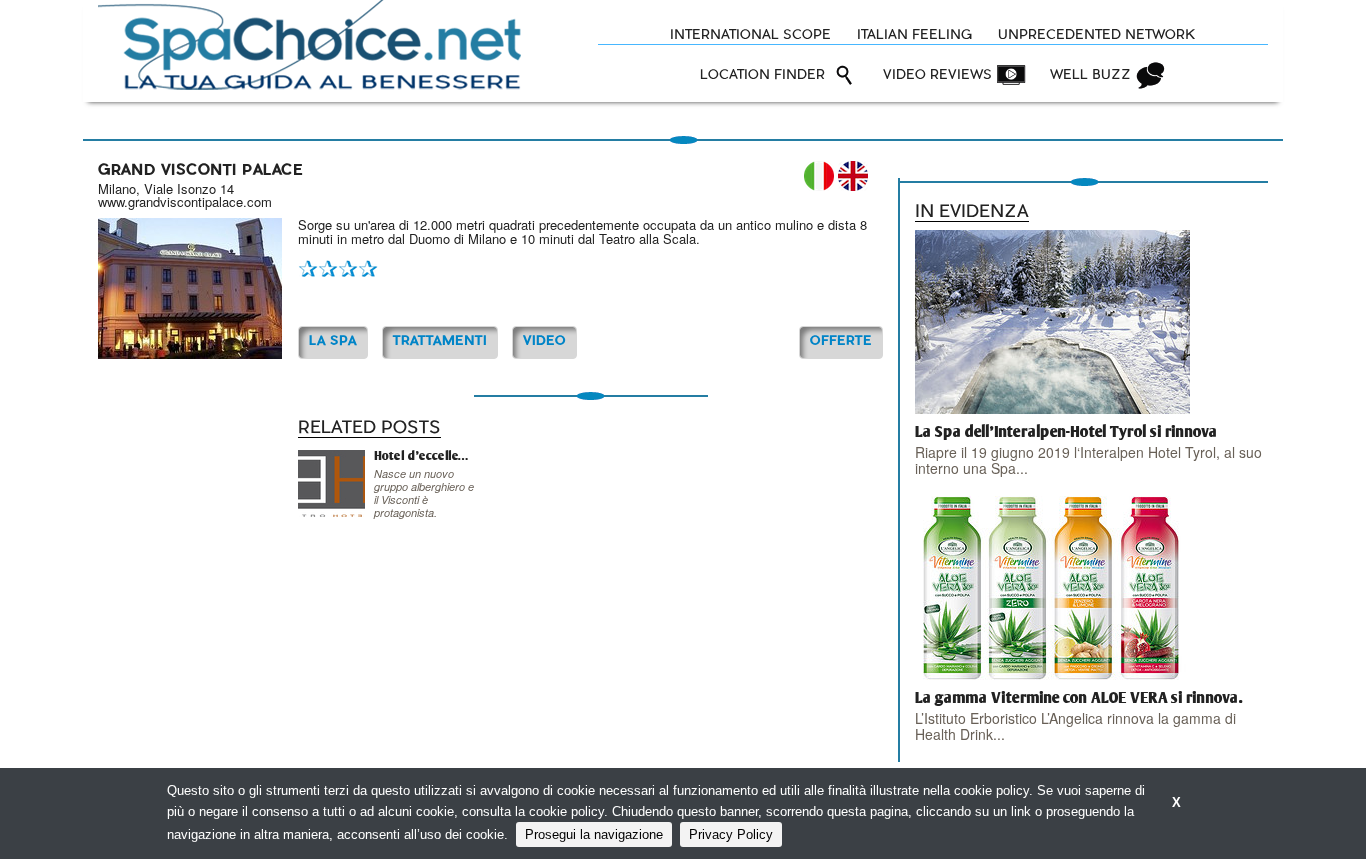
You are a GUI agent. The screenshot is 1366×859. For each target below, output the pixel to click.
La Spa (333, 341)
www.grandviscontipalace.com (185, 201)
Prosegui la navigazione (594, 834)
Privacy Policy (731, 834)
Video (544, 341)
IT (819, 176)
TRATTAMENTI (440, 341)
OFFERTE (841, 341)
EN (853, 176)
